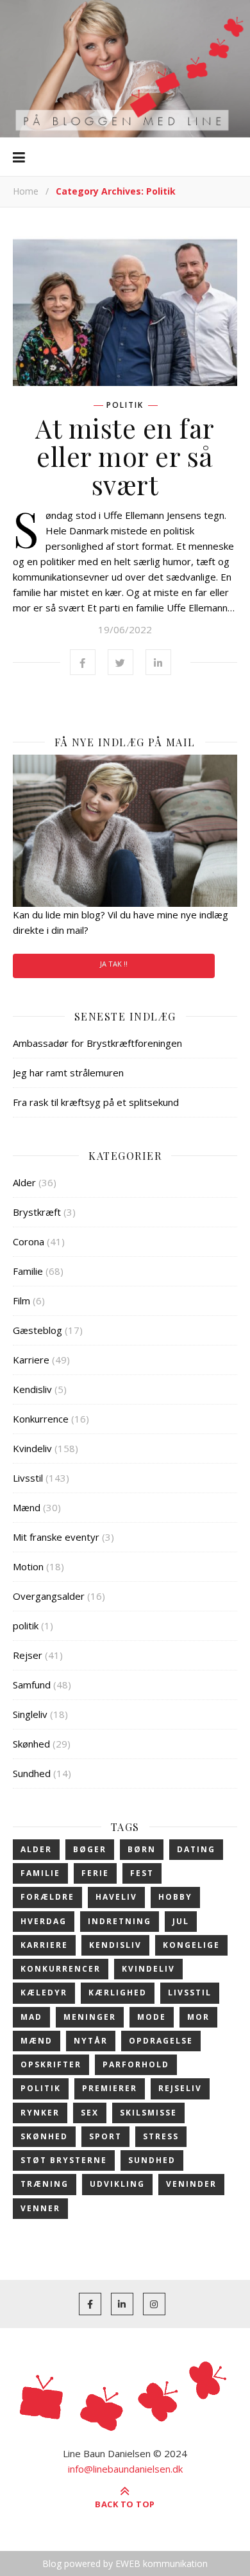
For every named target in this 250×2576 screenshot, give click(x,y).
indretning (120, 1921)
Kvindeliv (32, 1448)
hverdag (44, 1921)
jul (181, 1921)
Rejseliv (180, 2088)
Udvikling (117, 2184)
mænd (37, 2041)
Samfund (32, 1685)
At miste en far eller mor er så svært (125, 456)
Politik (41, 2088)
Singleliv (30, 1714)
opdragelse (161, 2041)
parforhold (136, 2064)
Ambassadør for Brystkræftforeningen (97, 1043)
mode (152, 2017)
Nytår (91, 2041)
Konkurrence (41, 1419)
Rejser (28, 1655)
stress (161, 2136)
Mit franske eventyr (56, 1537)
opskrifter (51, 2064)
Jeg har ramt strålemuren (68, 1073)
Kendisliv (32, 1389)
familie (40, 1873)
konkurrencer (61, 1969)
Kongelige (191, 1945)
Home (26, 191)
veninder (191, 2184)
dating (196, 1849)
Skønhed (31, 1744)
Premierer (110, 2088)
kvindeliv (148, 1969)
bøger (90, 1849)
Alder (24, 1182)
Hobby (175, 1897)
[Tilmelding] (125, 831)
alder (36, 1849)
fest (142, 1873)
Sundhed (32, 1773)
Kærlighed (118, 1993)
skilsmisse (148, 2113)
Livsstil (28, 1478)
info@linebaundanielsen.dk (125, 2469)
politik (125, 405)
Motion (28, 1566)
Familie (28, 1271)
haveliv (116, 1897)
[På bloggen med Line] (125, 69)
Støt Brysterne (64, 2160)
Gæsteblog (37, 1330)
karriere (44, 1945)
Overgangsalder (49, 1596)
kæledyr (44, 1993)
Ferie (95, 1873)
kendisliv (115, 1945)
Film (21, 1301)
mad (31, 2017)
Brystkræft (37, 1212)
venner (40, 2208)
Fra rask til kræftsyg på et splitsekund (96, 1102)
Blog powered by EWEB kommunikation (125, 2563)
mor (198, 2017)
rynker (40, 2113)
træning (45, 2184)
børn (142, 1849)
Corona (29, 1241)
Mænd (27, 1507)
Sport (105, 2136)
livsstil (190, 1993)
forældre (47, 1897)
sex (90, 2113)
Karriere (31, 1360)
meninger (90, 2017)
